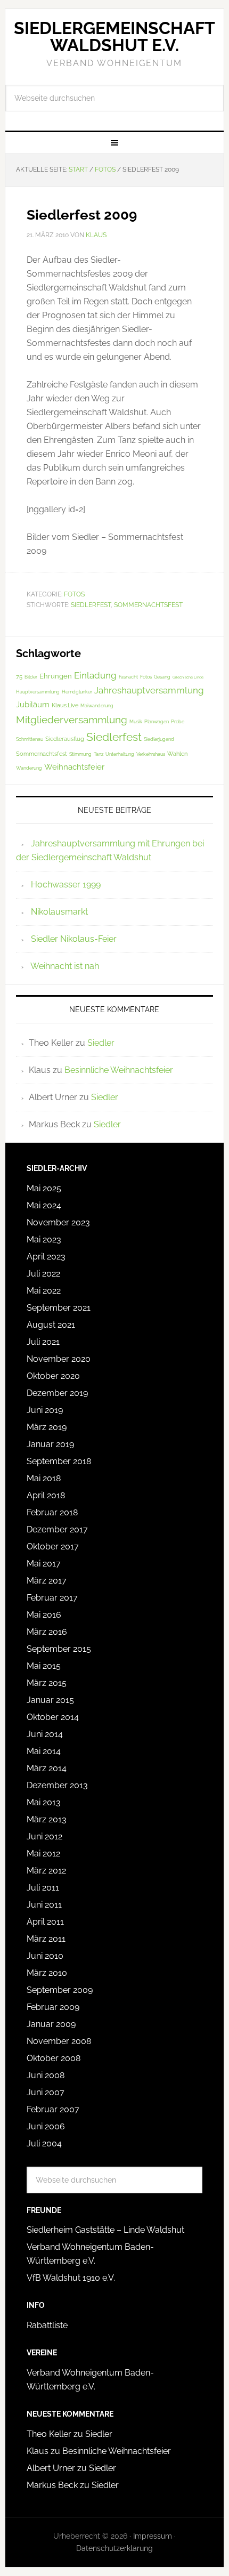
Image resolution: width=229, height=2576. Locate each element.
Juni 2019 (45, 1410)
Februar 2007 (53, 2109)
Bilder (31, 677)
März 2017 (47, 1581)
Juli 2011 (43, 1888)
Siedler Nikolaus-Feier (74, 939)
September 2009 (60, 1990)
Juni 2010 (45, 1956)
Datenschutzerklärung (114, 2548)
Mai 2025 (44, 1188)
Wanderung (29, 768)
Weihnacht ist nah (65, 966)
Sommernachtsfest (148, 605)
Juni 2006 (46, 2126)
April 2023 (46, 1257)
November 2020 (59, 1359)
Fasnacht (128, 677)
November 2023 (58, 1222)
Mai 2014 (44, 1751)
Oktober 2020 (53, 1376)
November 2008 (59, 2041)
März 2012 (46, 1871)
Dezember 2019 (57, 1393)
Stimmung (80, 754)
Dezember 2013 (57, 1785)
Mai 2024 (44, 1205)
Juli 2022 (43, 1274)
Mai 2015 (44, 1666)
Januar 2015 (50, 1700)
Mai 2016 (44, 1615)
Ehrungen (56, 676)
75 (19, 677)
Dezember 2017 (57, 1529)
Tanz (99, 754)
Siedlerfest (91, 605)
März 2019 (47, 1427)
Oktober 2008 (54, 2058)
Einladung (95, 675)
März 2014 (47, 1768)
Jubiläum (33, 705)
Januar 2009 (51, 2024)
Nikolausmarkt (59, 912)
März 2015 (47, 1683)
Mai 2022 (44, 1291)
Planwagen (157, 722)
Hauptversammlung (38, 692)
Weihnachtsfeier (74, 767)
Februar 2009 (53, 2007)
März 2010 (47, 1973)
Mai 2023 (44, 1239)
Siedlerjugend (159, 739)
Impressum (153, 2536)
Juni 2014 (45, 1734)
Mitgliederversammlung (72, 720)
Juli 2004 (44, 2143)
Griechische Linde (188, 677)
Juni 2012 (44, 1836)
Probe (178, 722)
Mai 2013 (44, 1802)
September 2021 (59, 1308)
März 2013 (47, 1819)
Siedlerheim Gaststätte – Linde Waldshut (105, 2230)
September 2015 (59, 1649)
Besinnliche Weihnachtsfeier (119, 1070)
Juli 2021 (43, 1342)
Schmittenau (30, 739)
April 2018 (46, 1495)
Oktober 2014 (53, 1717)
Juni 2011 (44, 1905)
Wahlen (177, 754)
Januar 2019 (50, 1444)
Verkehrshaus (151, 754)
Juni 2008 (46, 2075)
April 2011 (45, 1922)
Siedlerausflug (65, 739)
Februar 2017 (52, 1598)
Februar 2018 (52, 1512)
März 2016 (47, 1632)
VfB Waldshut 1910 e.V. (71, 2278)
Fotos (74, 594)
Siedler (101, 1043)
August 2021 (51, 1325)
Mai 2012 (43, 1854)
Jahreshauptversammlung (149, 690)
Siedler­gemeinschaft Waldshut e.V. (114, 37)
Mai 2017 (44, 1564)
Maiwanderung (97, 706)
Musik (136, 722)
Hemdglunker (77, 692)
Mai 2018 (44, 1478)
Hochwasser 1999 (66, 885)
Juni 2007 (46, 2092)
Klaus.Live (65, 705)
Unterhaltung (120, 754)
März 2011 (46, 1939)
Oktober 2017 (53, 1547)
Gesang (162, 677)
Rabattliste (47, 2325)
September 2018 (59, 1461)
